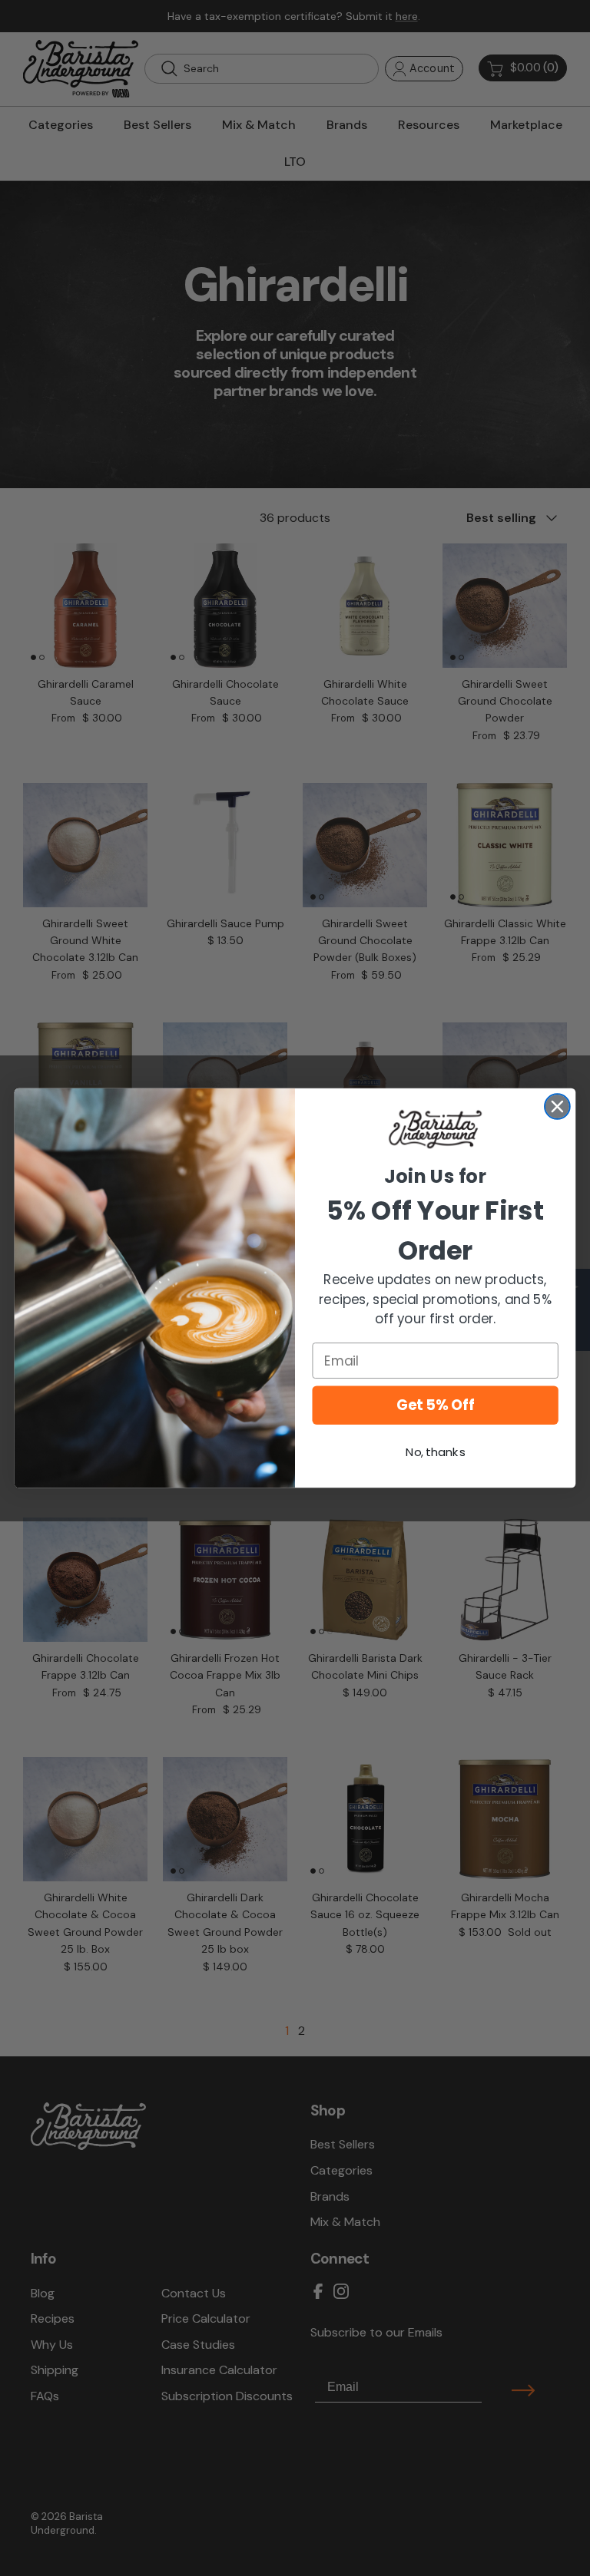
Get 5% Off (435, 1405)
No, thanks (435, 1452)
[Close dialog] (557, 1106)
